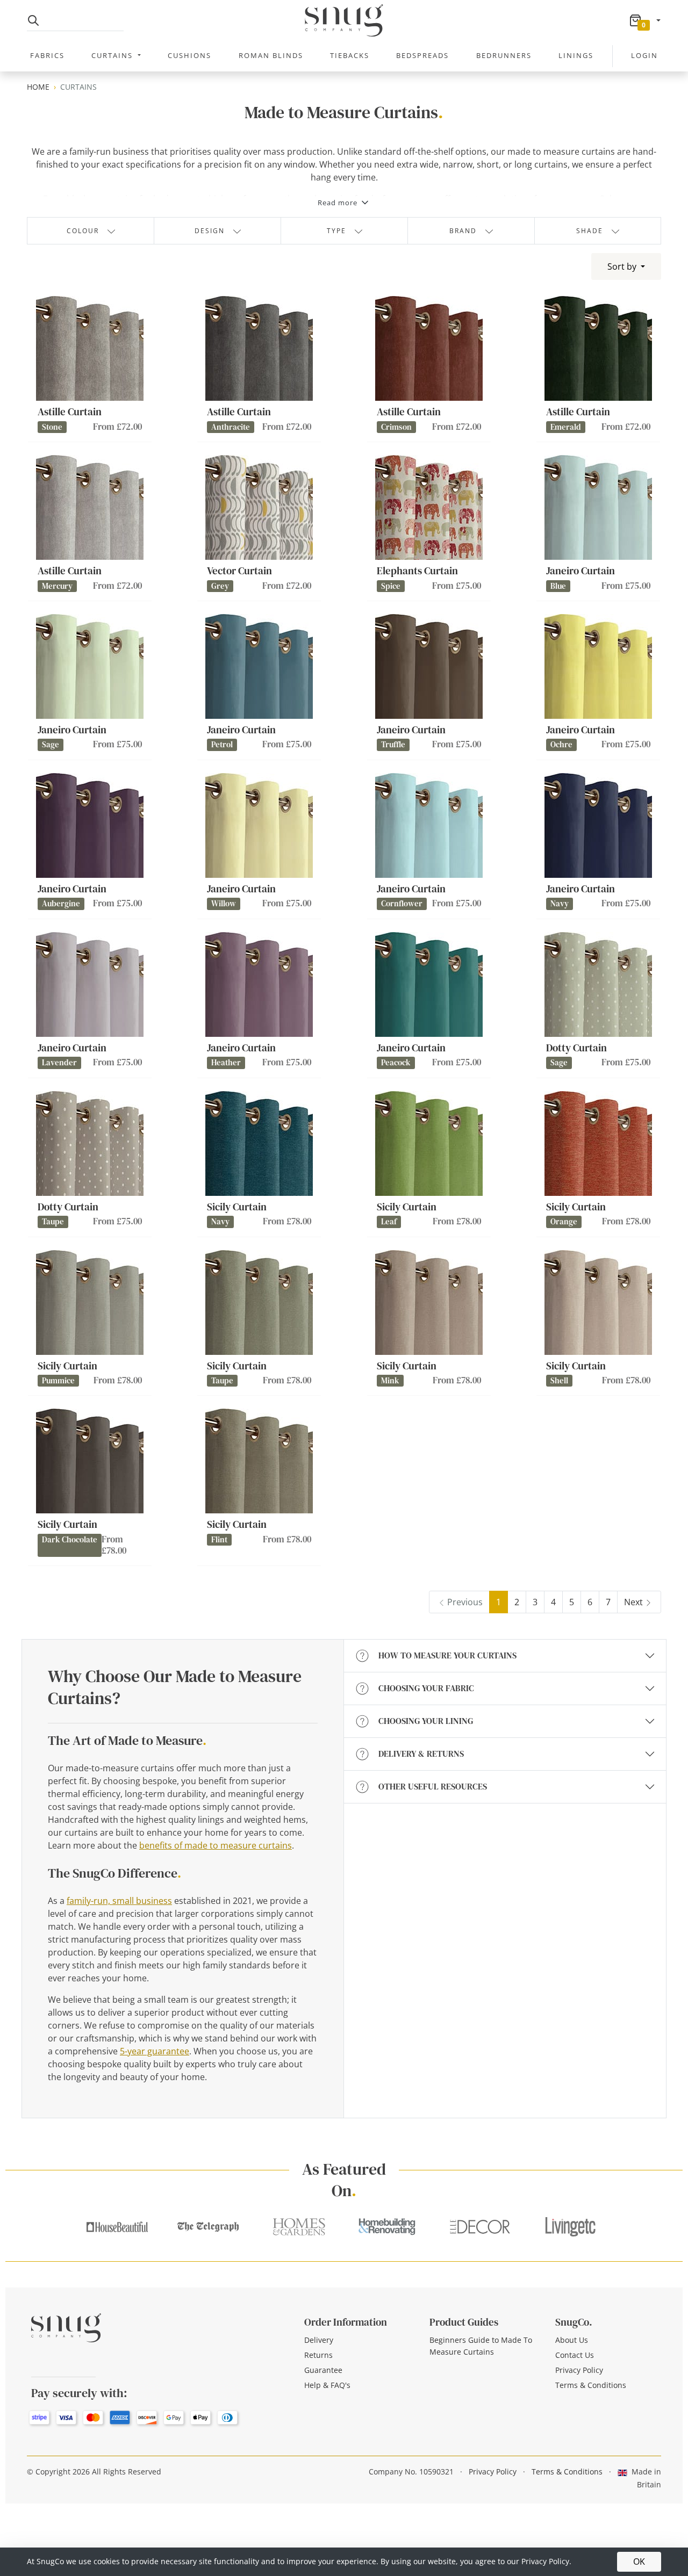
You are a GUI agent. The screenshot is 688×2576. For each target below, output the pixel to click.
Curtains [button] (113, 55)
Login (644, 55)
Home (38, 87)
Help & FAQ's (327, 2385)
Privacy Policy (579, 2370)
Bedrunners (504, 55)
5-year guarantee (155, 2051)
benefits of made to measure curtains (216, 1845)
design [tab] (210, 231)
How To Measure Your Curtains (447, 1655)
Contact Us (575, 2355)
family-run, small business (119, 1901)
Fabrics (47, 55)
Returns (318, 2355)
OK (639, 2561)
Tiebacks (350, 55)
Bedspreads (422, 55)
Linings (576, 55)
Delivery (319, 2340)
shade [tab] (590, 231)
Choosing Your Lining (426, 1721)
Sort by (623, 266)
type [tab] (336, 231)
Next (633, 1602)
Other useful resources (433, 1786)
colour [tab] (83, 231)
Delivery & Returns (421, 1754)
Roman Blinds (271, 55)
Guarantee (323, 2370)
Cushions (189, 55)
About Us (572, 2340)
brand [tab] (463, 231)
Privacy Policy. (546, 2561)
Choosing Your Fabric (426, 1688)
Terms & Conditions (591, 2385)
